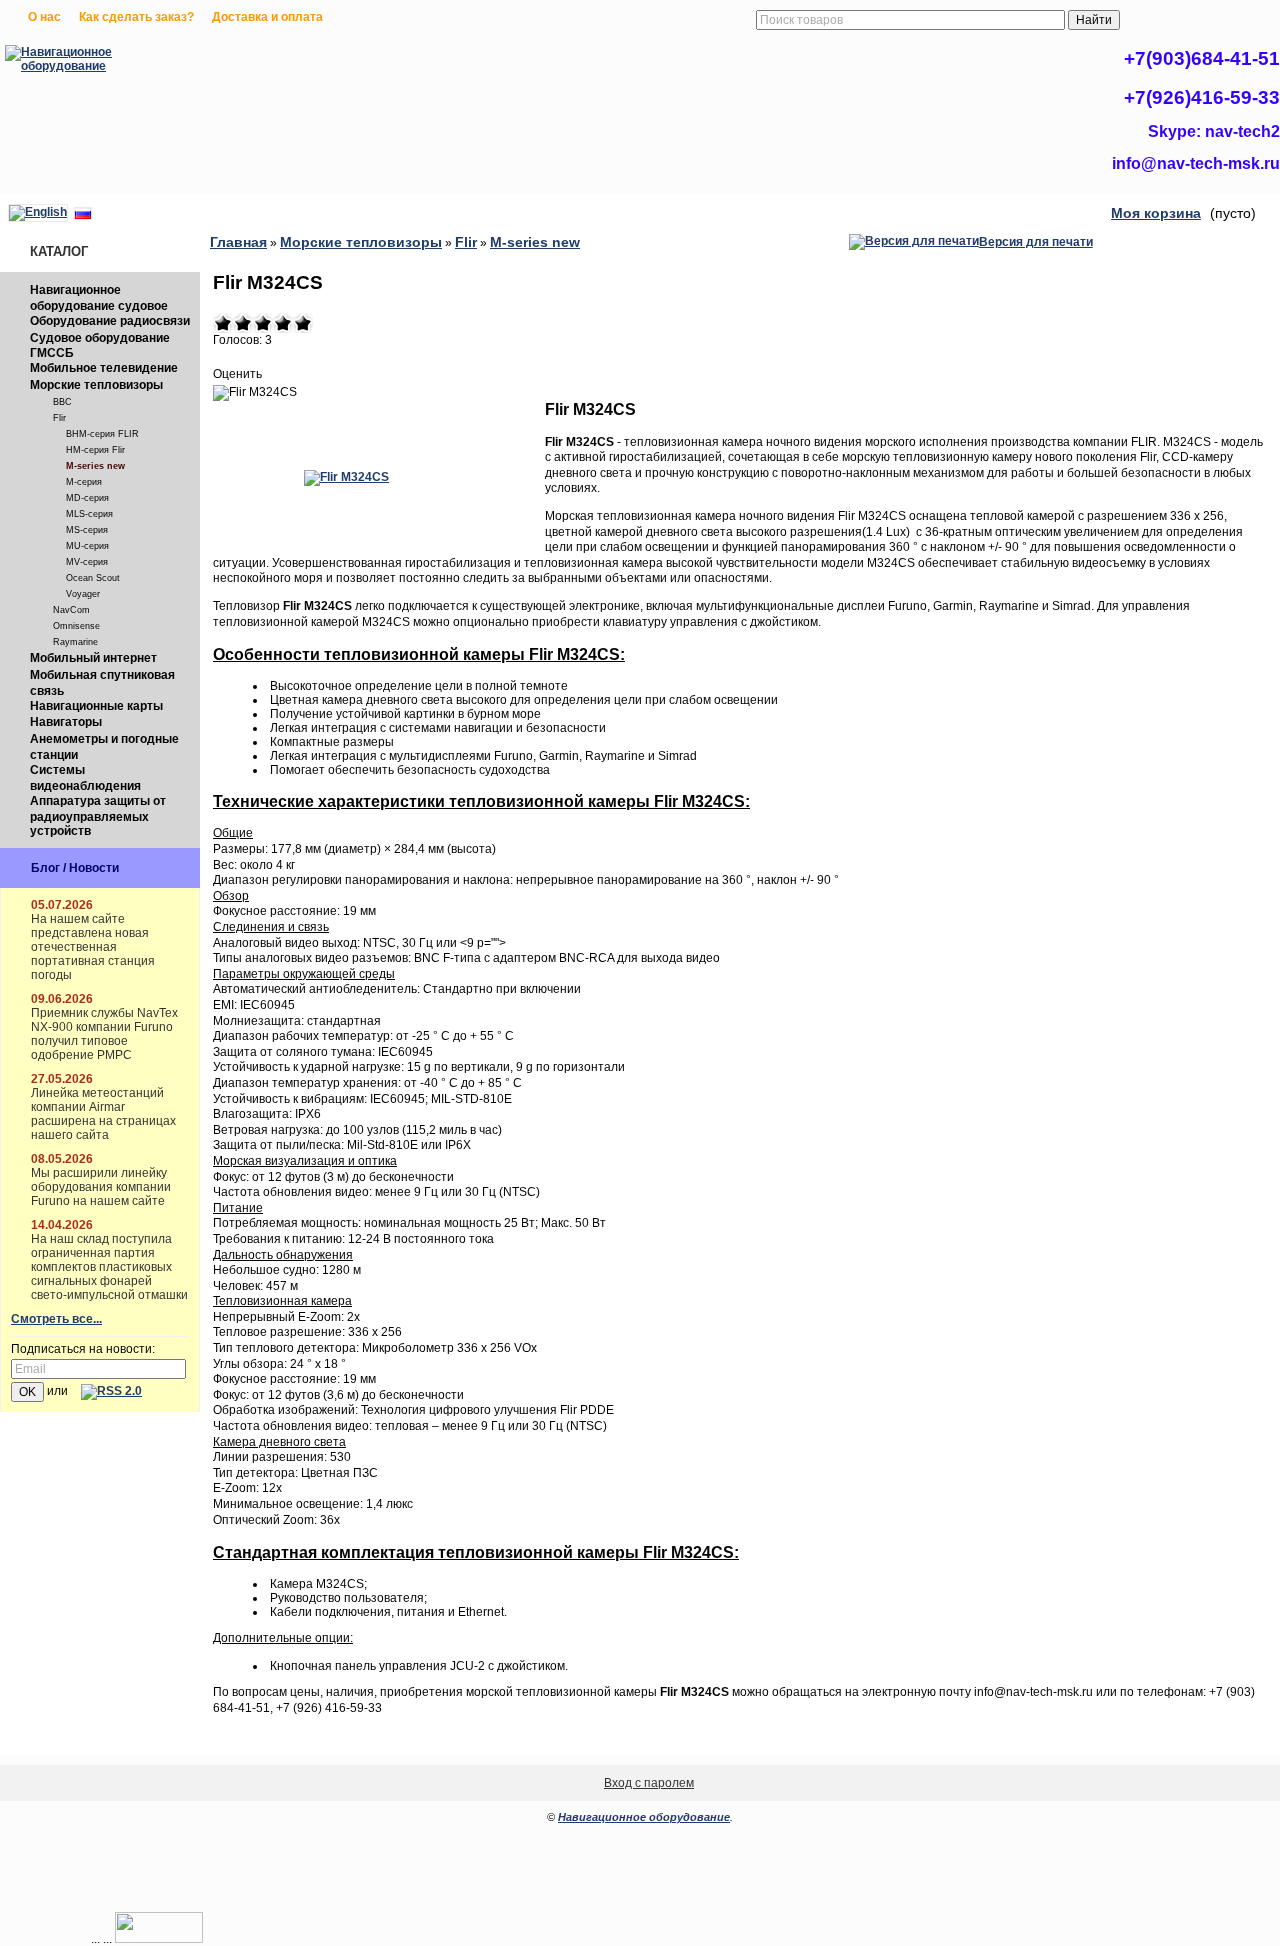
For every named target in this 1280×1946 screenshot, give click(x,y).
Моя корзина (1156, 213)
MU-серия (87, 546)
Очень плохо (223, 357)
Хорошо (283, 357)
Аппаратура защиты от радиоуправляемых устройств (98, 816)
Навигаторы (66, 722)
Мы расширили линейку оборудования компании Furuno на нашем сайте (101, 1187)
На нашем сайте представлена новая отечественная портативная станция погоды (93, 947)
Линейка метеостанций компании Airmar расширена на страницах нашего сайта (103, 1114)
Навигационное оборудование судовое (99, 298)
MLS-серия (89, 514)
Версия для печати (1036, 242)
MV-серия (87, 562)
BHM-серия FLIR (102, 434)
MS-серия (87, 530)
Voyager (83, 594)
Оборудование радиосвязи (110, 321)
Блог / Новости (75, 868)
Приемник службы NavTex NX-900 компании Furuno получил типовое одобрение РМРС (104, 1034)
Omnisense (76, 626)
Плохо (243, 357)
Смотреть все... (56, 1319)
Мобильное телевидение (104, 368)
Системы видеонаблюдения (85, 778)
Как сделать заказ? (136, 17)
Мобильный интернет (93, 658)
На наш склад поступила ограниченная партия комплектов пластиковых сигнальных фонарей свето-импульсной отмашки (109, 1267)
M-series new (95, 466)
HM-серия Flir (95, 450)
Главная (238, 242)
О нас (44, 17)
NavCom (71, 610)
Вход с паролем (649, 1783)
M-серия (84, 482)
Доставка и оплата (267, 17)
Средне (263, 357)
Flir (59, 418)
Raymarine (75, 642)
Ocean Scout (93, 578)
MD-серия (87, 498)
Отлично (303, 357)
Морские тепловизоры (96, 385)
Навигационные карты (96, 706)
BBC (62, 402)
